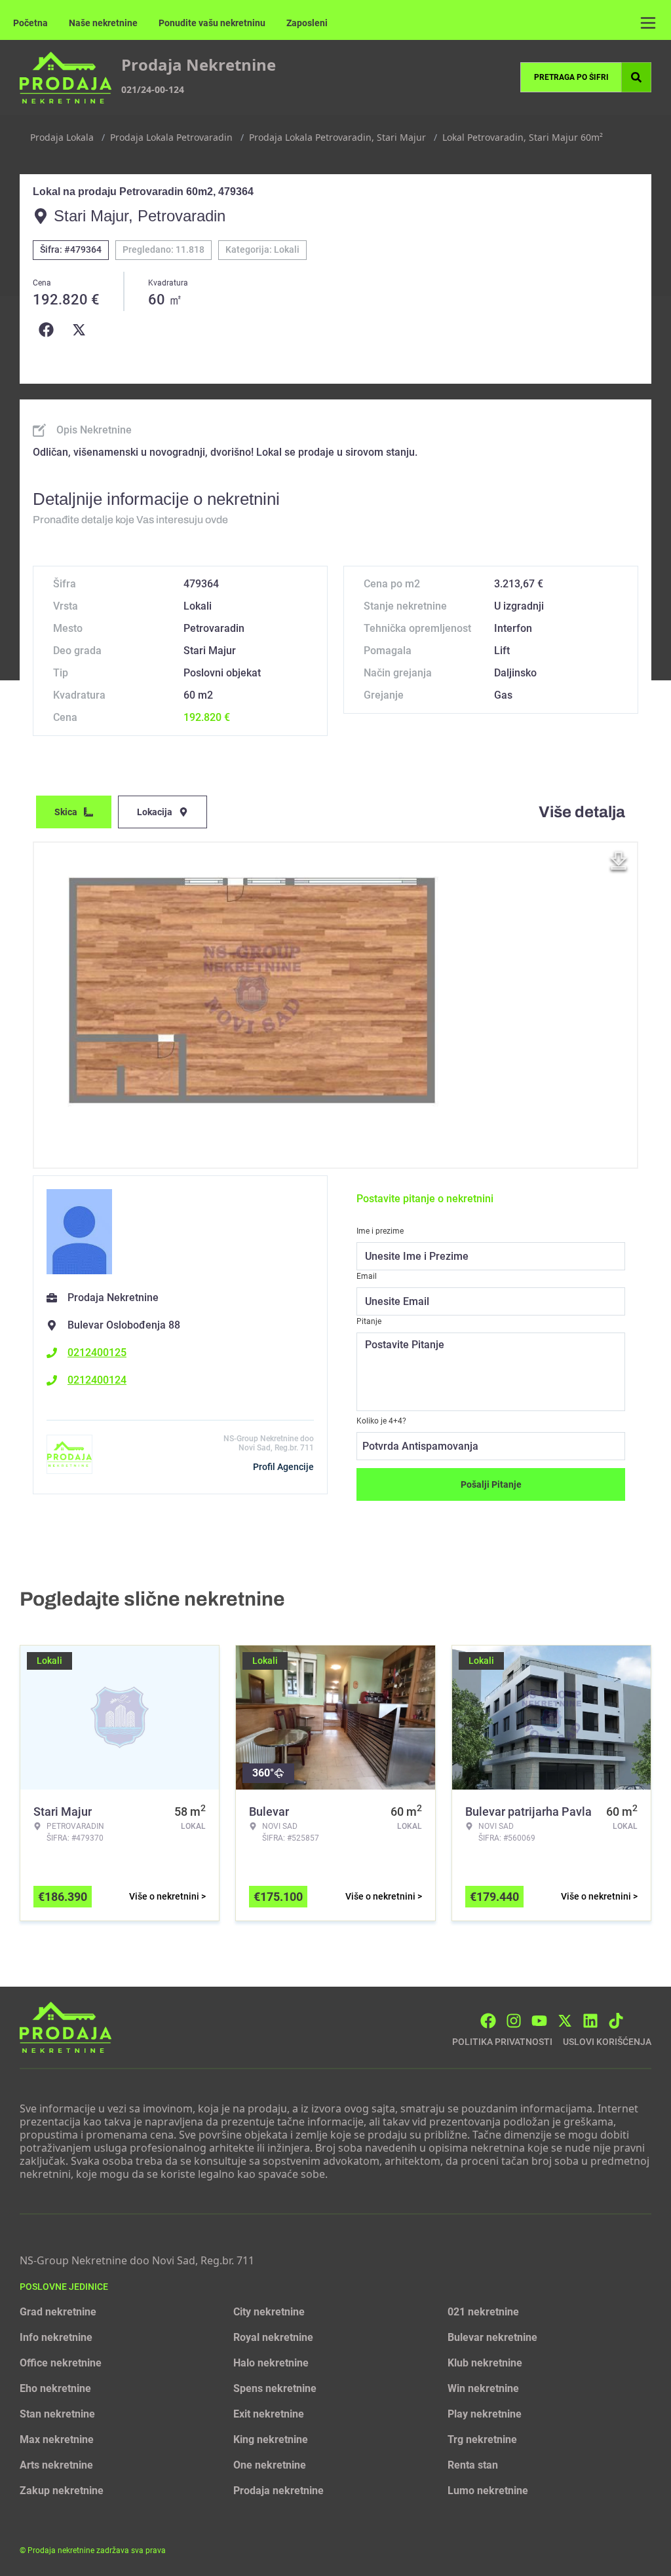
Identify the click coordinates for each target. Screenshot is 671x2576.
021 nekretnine (483, 2312)
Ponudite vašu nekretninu (212, 23)
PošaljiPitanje (491, 1484)
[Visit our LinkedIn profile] (590, 2021)
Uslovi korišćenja (607, 2042)
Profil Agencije (283, 1467)
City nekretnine (269, 2312)
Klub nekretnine (485, 2363)
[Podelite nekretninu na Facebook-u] (49, 330)
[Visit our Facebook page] (488, 2021)
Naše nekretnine (103, 23)
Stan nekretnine (57, 2414)
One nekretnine (270, 2465)
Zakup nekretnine (62, 2491)
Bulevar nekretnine (492, 2337)
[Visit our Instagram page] (514, 2021)
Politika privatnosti (502, 2042)
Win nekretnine (483, 2388)
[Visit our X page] (565, 2021)
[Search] (636, 77)
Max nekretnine (57, 2439)
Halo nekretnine (271, 2363)
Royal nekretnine (273, 2337)
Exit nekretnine (269, 2414)
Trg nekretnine (482, 2439)
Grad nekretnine (58, 2312)
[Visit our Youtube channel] (539, 2021)
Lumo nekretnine (488, 2491)
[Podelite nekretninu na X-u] (82, 330)
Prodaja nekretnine (278, 2491)
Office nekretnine (61, 2363)
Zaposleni (307, 23)
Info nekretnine (56, 2337)
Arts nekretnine (56, 2465)
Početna (30, 23)
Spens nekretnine (275, 2388)
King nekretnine (271, 2439)
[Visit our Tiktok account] (616, 2021)
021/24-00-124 (153, 89)
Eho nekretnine (55, 2388)
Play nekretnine (485, 2414)
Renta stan (473, 2465)
